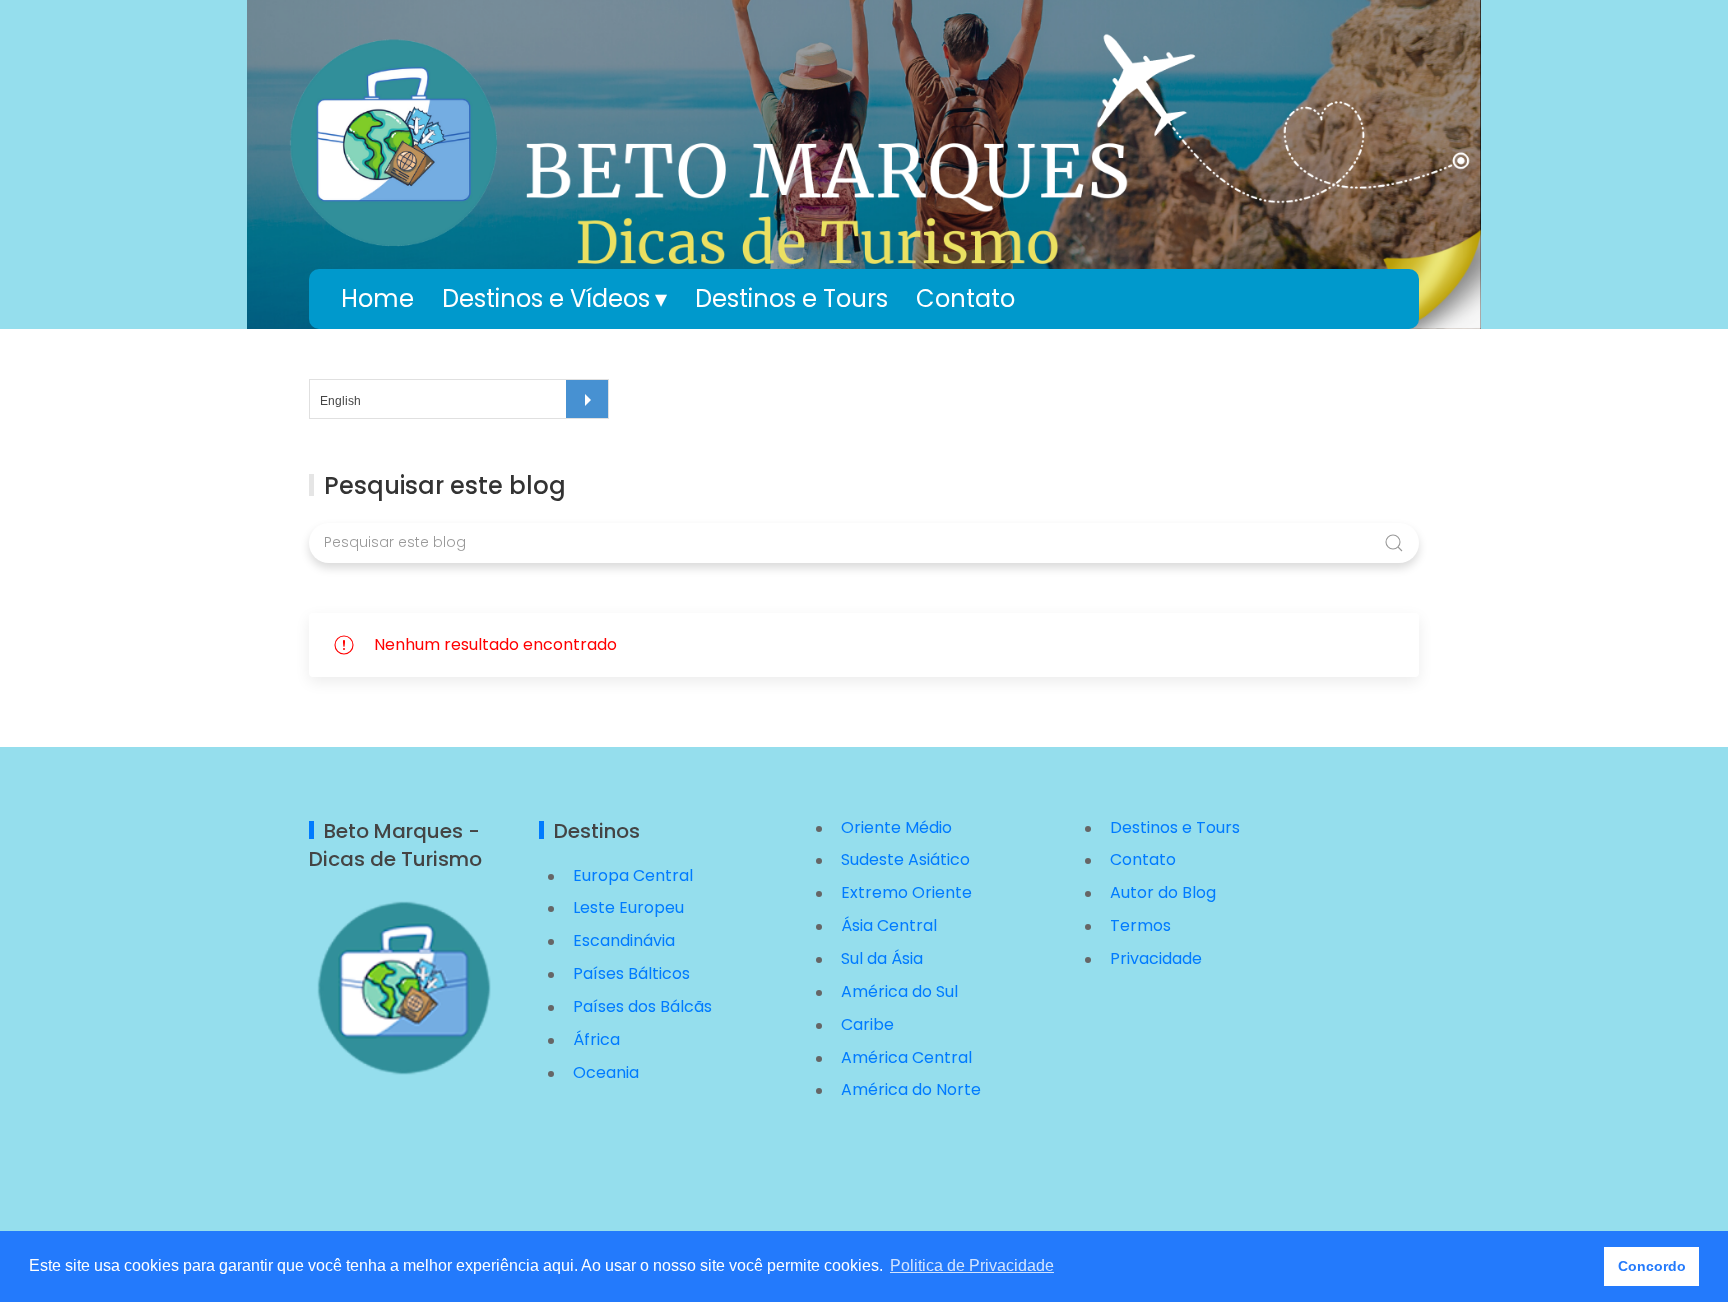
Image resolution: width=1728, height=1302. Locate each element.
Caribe (867, 1024)
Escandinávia (624, 940)
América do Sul (899, 991)
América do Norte (911, 1089)
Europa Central (633, 875)
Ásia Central (889, 925)
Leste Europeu (628, 907)
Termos (1140, 925)
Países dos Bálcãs (642, 1006)
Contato (965, 298)
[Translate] (587, 399)
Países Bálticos (631, 973)
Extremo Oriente (906, 892)
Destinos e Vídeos (546, 298)
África (596, 1039)
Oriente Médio (896, 827)
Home (377, 298)
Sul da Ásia (882, 958)
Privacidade (1156, 958)
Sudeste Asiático (905, 859)
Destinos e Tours (791, 298)
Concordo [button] (1652, 1266)
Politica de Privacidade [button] (972, 1265)
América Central (906, 1057)
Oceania (606, 1072)
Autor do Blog (1163, 892)
